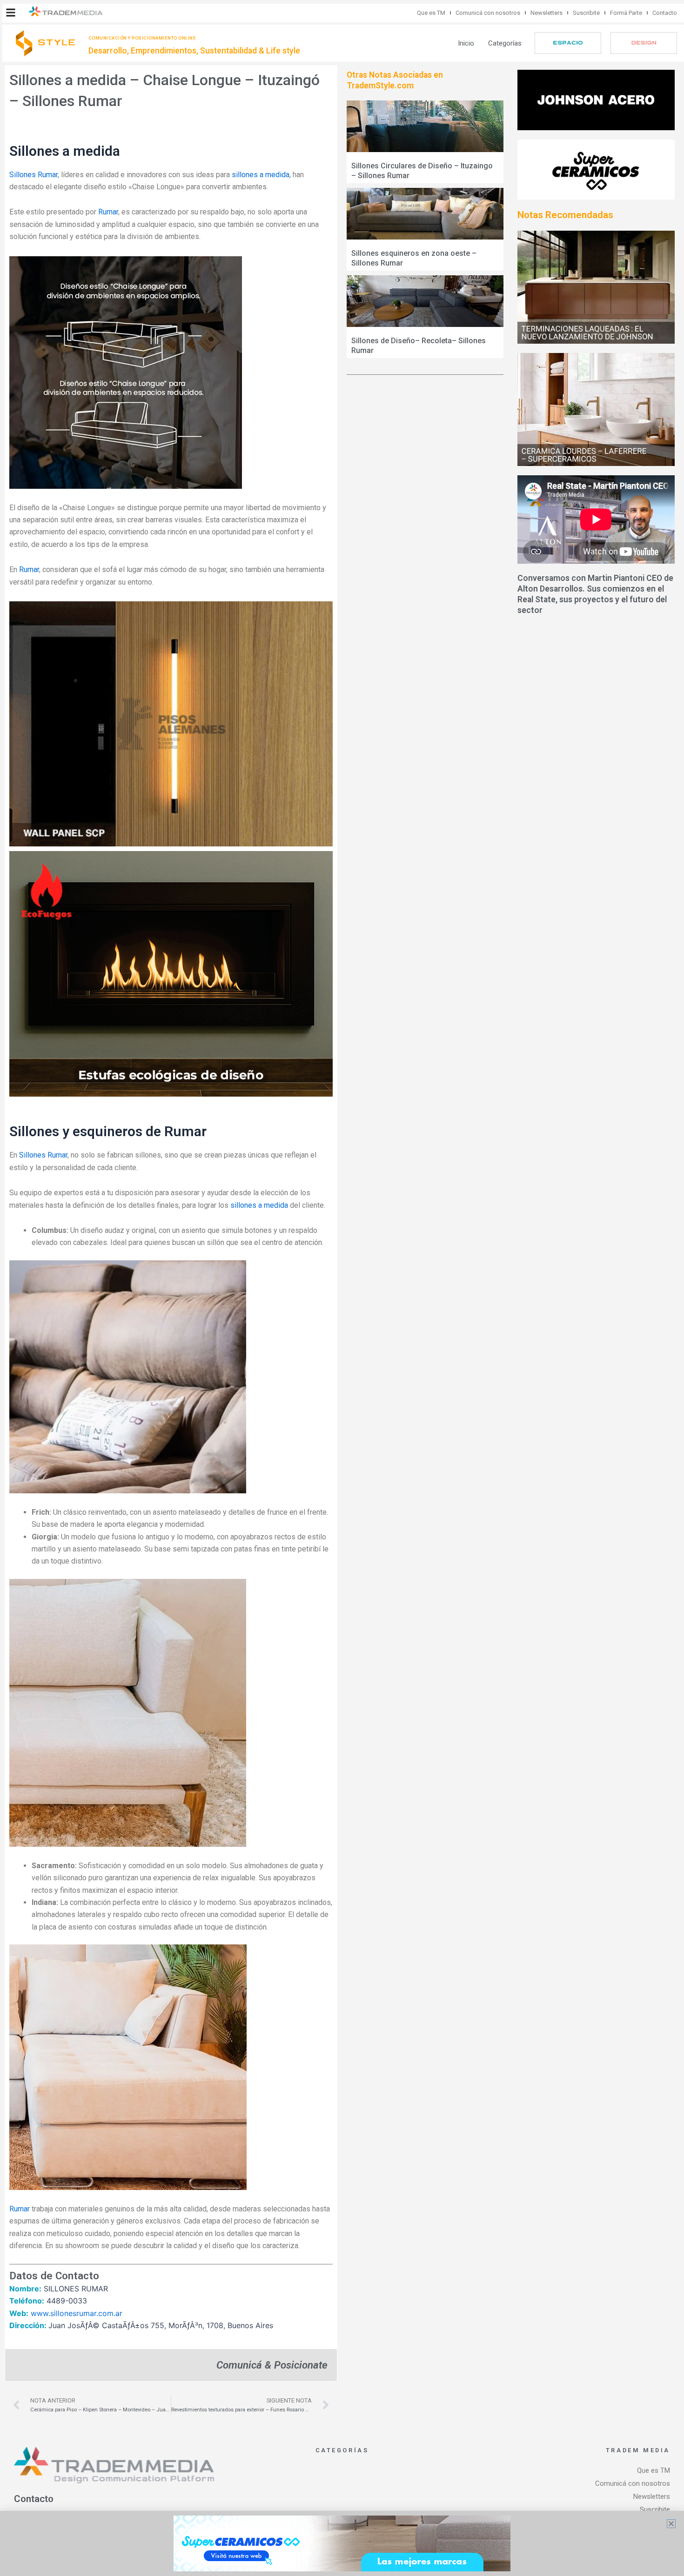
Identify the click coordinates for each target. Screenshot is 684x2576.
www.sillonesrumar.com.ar (77, 2313)
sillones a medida (261, 175)
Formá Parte (626, 13)
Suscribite (586, 13)
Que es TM (431, 13)
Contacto (665, 13)
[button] (11, 13)
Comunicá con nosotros (488, 13)
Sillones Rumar (34, 175)
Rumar (108, 212)
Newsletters (547, 13)
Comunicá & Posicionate (272, 2365)
